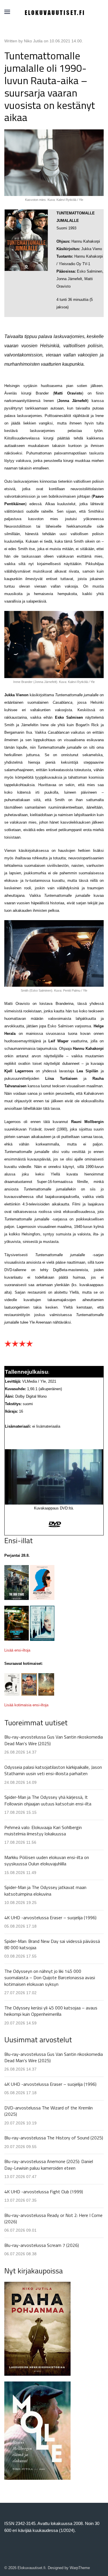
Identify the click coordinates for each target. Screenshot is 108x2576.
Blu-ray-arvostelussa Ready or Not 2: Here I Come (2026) (53, 2218)
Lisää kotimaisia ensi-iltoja (26, 1705)
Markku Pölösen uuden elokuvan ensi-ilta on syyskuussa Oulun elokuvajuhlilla (47, 1860)
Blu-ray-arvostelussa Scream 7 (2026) (42, 2245)
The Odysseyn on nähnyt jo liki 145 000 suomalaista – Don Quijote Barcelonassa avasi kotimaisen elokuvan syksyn (50, 1978)
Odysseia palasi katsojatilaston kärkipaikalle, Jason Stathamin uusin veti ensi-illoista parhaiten (53, 1770)
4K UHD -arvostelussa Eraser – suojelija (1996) (50, 1918)
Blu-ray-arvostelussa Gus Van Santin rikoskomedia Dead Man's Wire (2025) (54, 1740)
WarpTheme (80, 2568)
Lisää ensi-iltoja (17, 1650)
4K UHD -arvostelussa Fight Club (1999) (44, 2192)
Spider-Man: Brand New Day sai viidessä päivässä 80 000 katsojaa (52, 1944)
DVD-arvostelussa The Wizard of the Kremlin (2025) (49, 2111)
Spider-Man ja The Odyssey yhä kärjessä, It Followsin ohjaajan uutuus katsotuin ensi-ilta (48, 1800)
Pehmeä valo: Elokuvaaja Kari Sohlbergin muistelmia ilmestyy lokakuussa (43, 1830)
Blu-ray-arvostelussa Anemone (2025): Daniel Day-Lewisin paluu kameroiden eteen (49, 2164)
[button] (7, 12)
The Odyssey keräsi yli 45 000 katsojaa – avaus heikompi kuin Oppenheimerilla (51, 2011)
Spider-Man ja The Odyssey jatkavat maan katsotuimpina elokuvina (45, 1890)
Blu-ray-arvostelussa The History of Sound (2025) (54, 2138)
